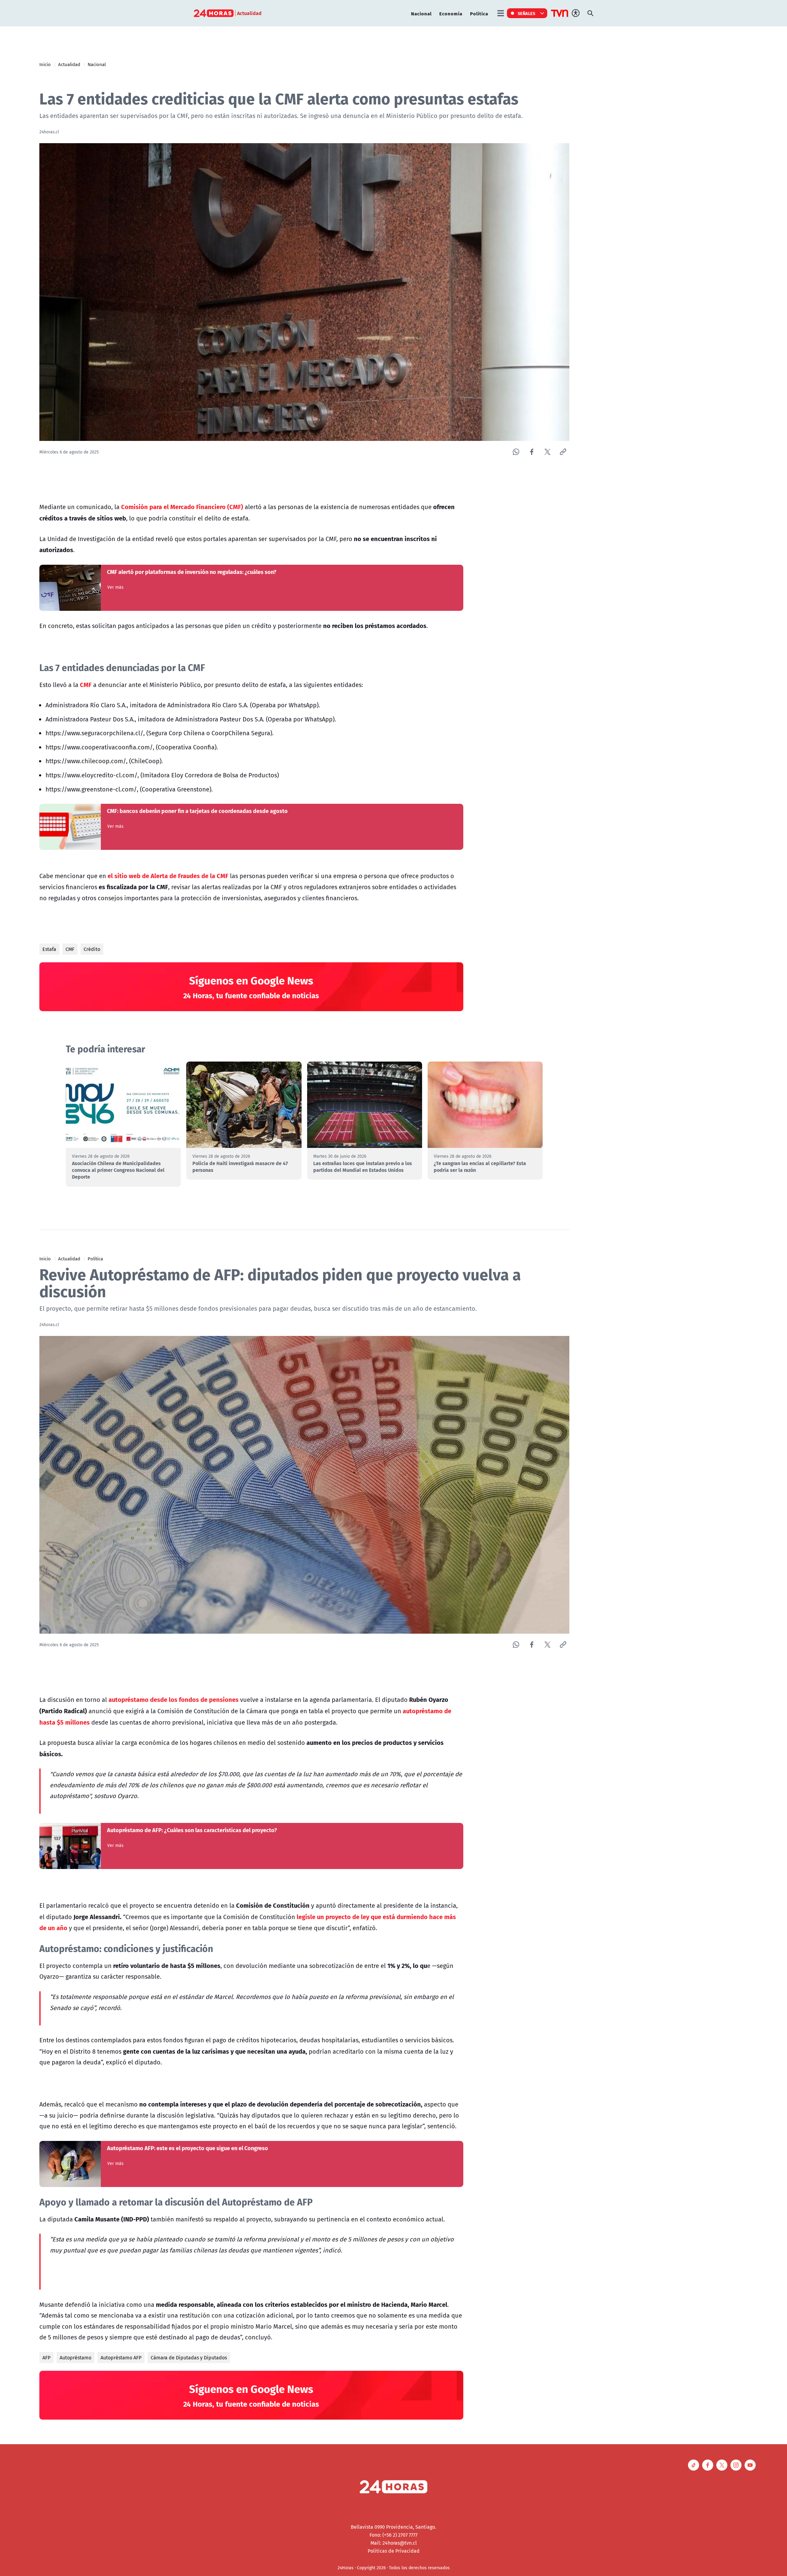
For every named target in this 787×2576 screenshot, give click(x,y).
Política (479, 13)
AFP (46, 2358)
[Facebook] (532, 452)
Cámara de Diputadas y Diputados (189, 2358)
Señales (527, 13)
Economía (451, 13)
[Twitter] (547, 452)
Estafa (49, 949)
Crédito (92, 949)
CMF (70, 949)
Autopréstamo (75, 2358)
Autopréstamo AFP (121, 2358)
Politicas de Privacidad (394, 2551)
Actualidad (69, 64)
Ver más (115, 587)
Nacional (421, 13)
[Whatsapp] (516, 452)
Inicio (45, 64)
